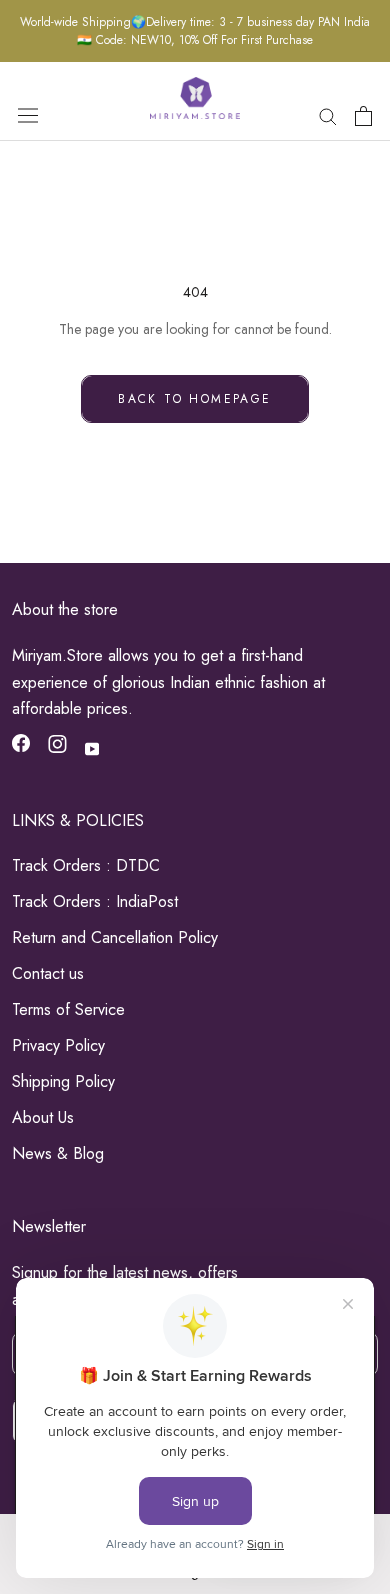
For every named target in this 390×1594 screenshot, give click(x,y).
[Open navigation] (28, 115)
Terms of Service (68, 1009)
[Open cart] (363, 116)
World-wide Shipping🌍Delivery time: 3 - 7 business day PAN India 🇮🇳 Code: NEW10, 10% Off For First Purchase (195, 31)
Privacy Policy (58, 1045)
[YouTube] (92, 748)
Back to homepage (194, 399)
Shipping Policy (63, 1081)
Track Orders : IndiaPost (95, 901)
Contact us (48, 973)
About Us (43, 1117)
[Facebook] (21, 747)
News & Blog (58, 1153)
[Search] (328, 115)
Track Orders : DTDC (86, 865)
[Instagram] (57, 747)
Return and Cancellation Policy (115, 937)
